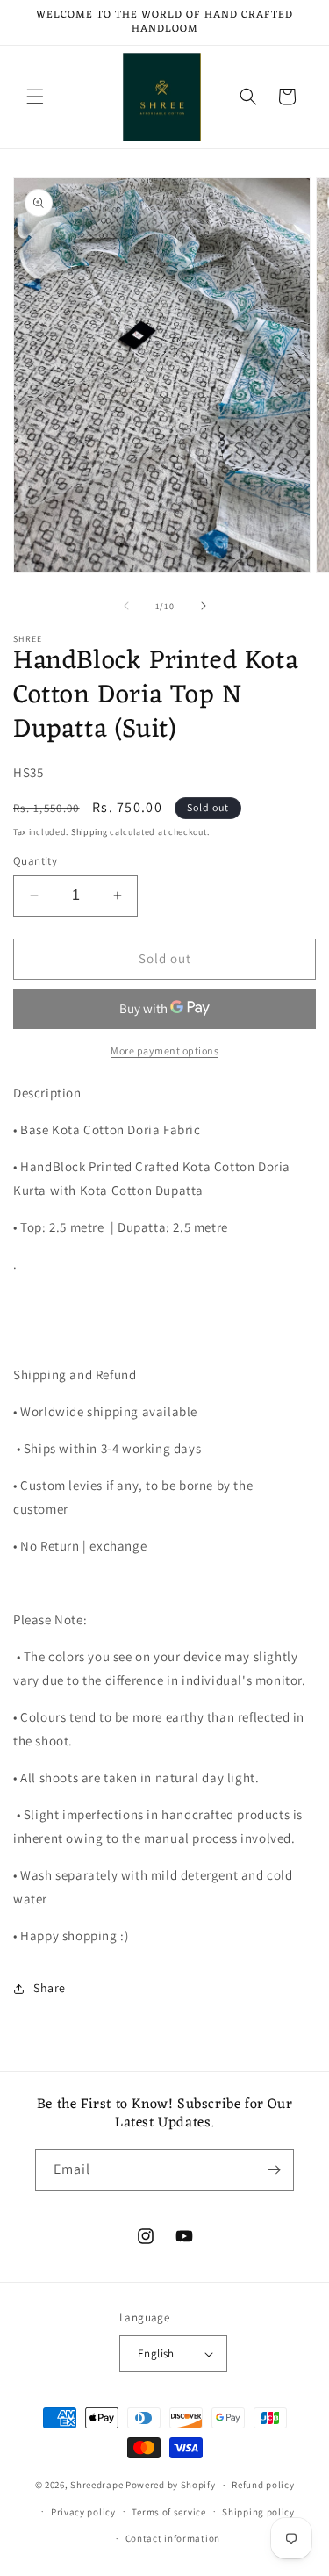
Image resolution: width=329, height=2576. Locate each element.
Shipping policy (258, 2512)
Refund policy (263, 2485)
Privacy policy (83, 2512)
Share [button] (50, 1988)
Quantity (35, 861)
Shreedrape (97, 2485)
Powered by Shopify (171, 2485)
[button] (35, 97)
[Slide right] (204, 606)
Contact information (173, 2538)
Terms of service (168, 2512)
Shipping (89, 832)
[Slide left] (126, 606)
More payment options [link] (164, 1051)
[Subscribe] (274, 2170)
